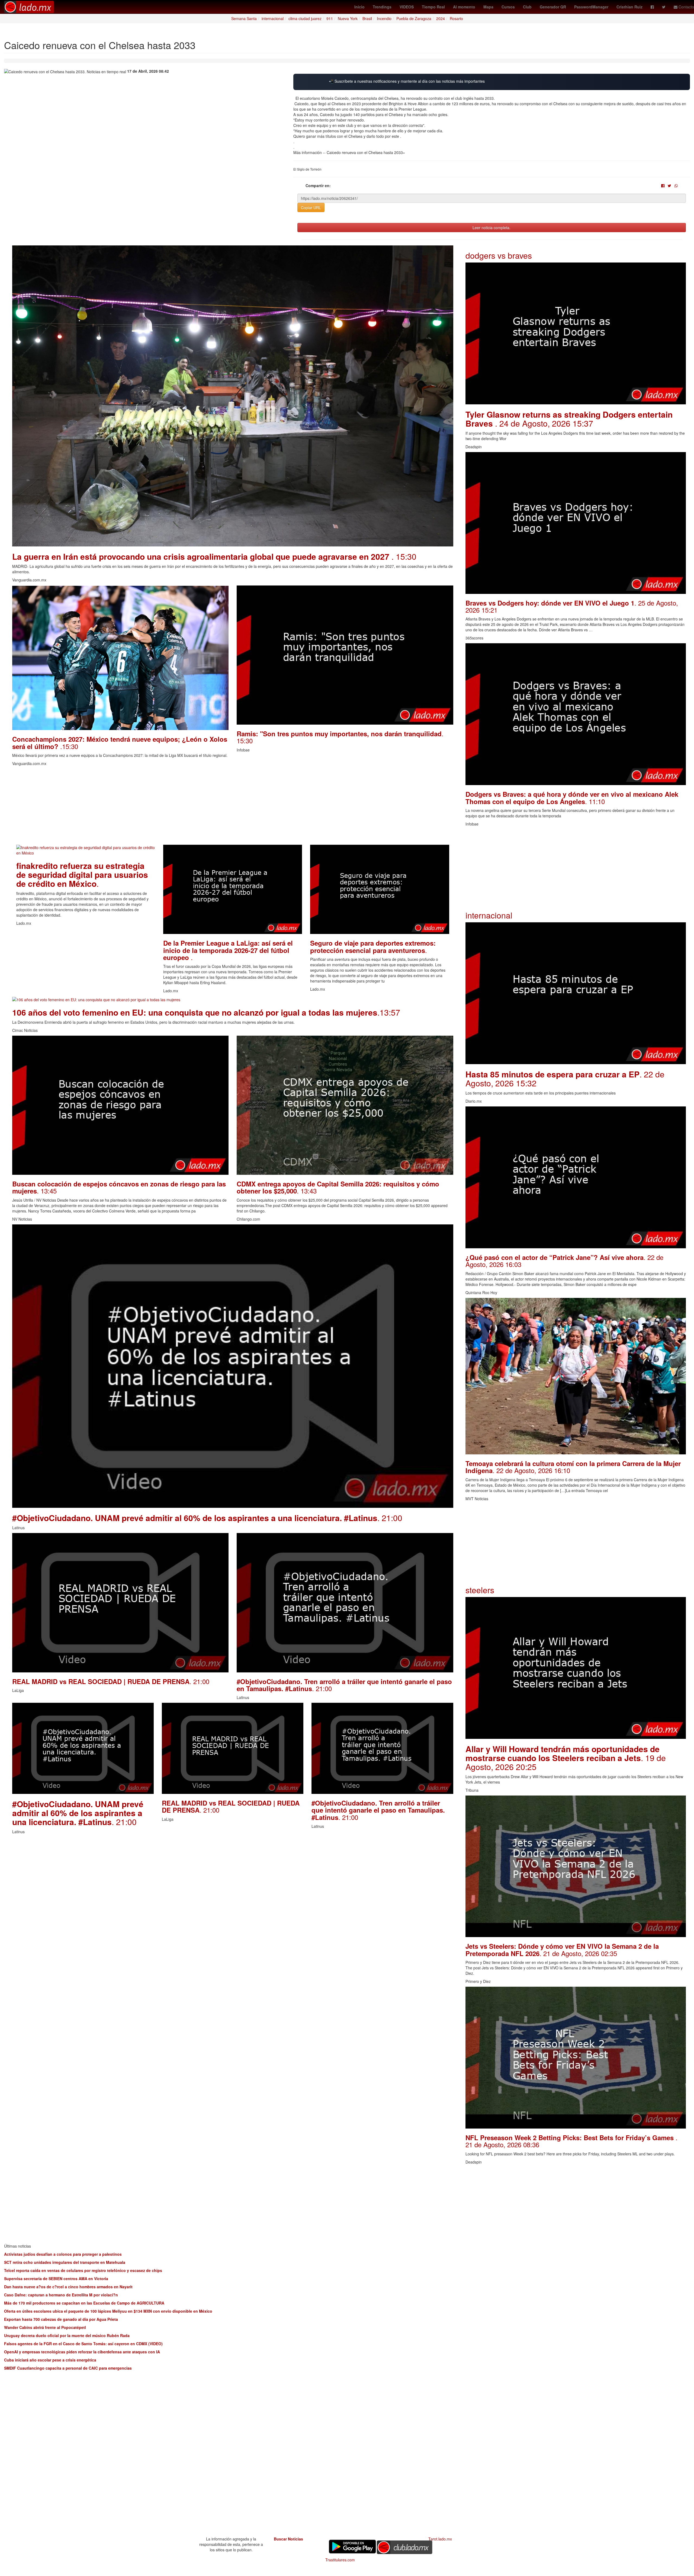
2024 (441, 18)
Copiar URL (311, 207)
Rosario (456, 18)
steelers (480, 1590)
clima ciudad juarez (305, 18)
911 (330, 18)
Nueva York (348, 18)
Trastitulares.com (340, 2560)
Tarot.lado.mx (440, 2539)
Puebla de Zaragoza (414, 18)
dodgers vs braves (499, 255)
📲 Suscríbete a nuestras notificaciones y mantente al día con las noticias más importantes (407, 81)
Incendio (384, 18)
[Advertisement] (175, 807)
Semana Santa (244, 18)
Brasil (367, 18)
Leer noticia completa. (491, 228)
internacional (273, 18)
